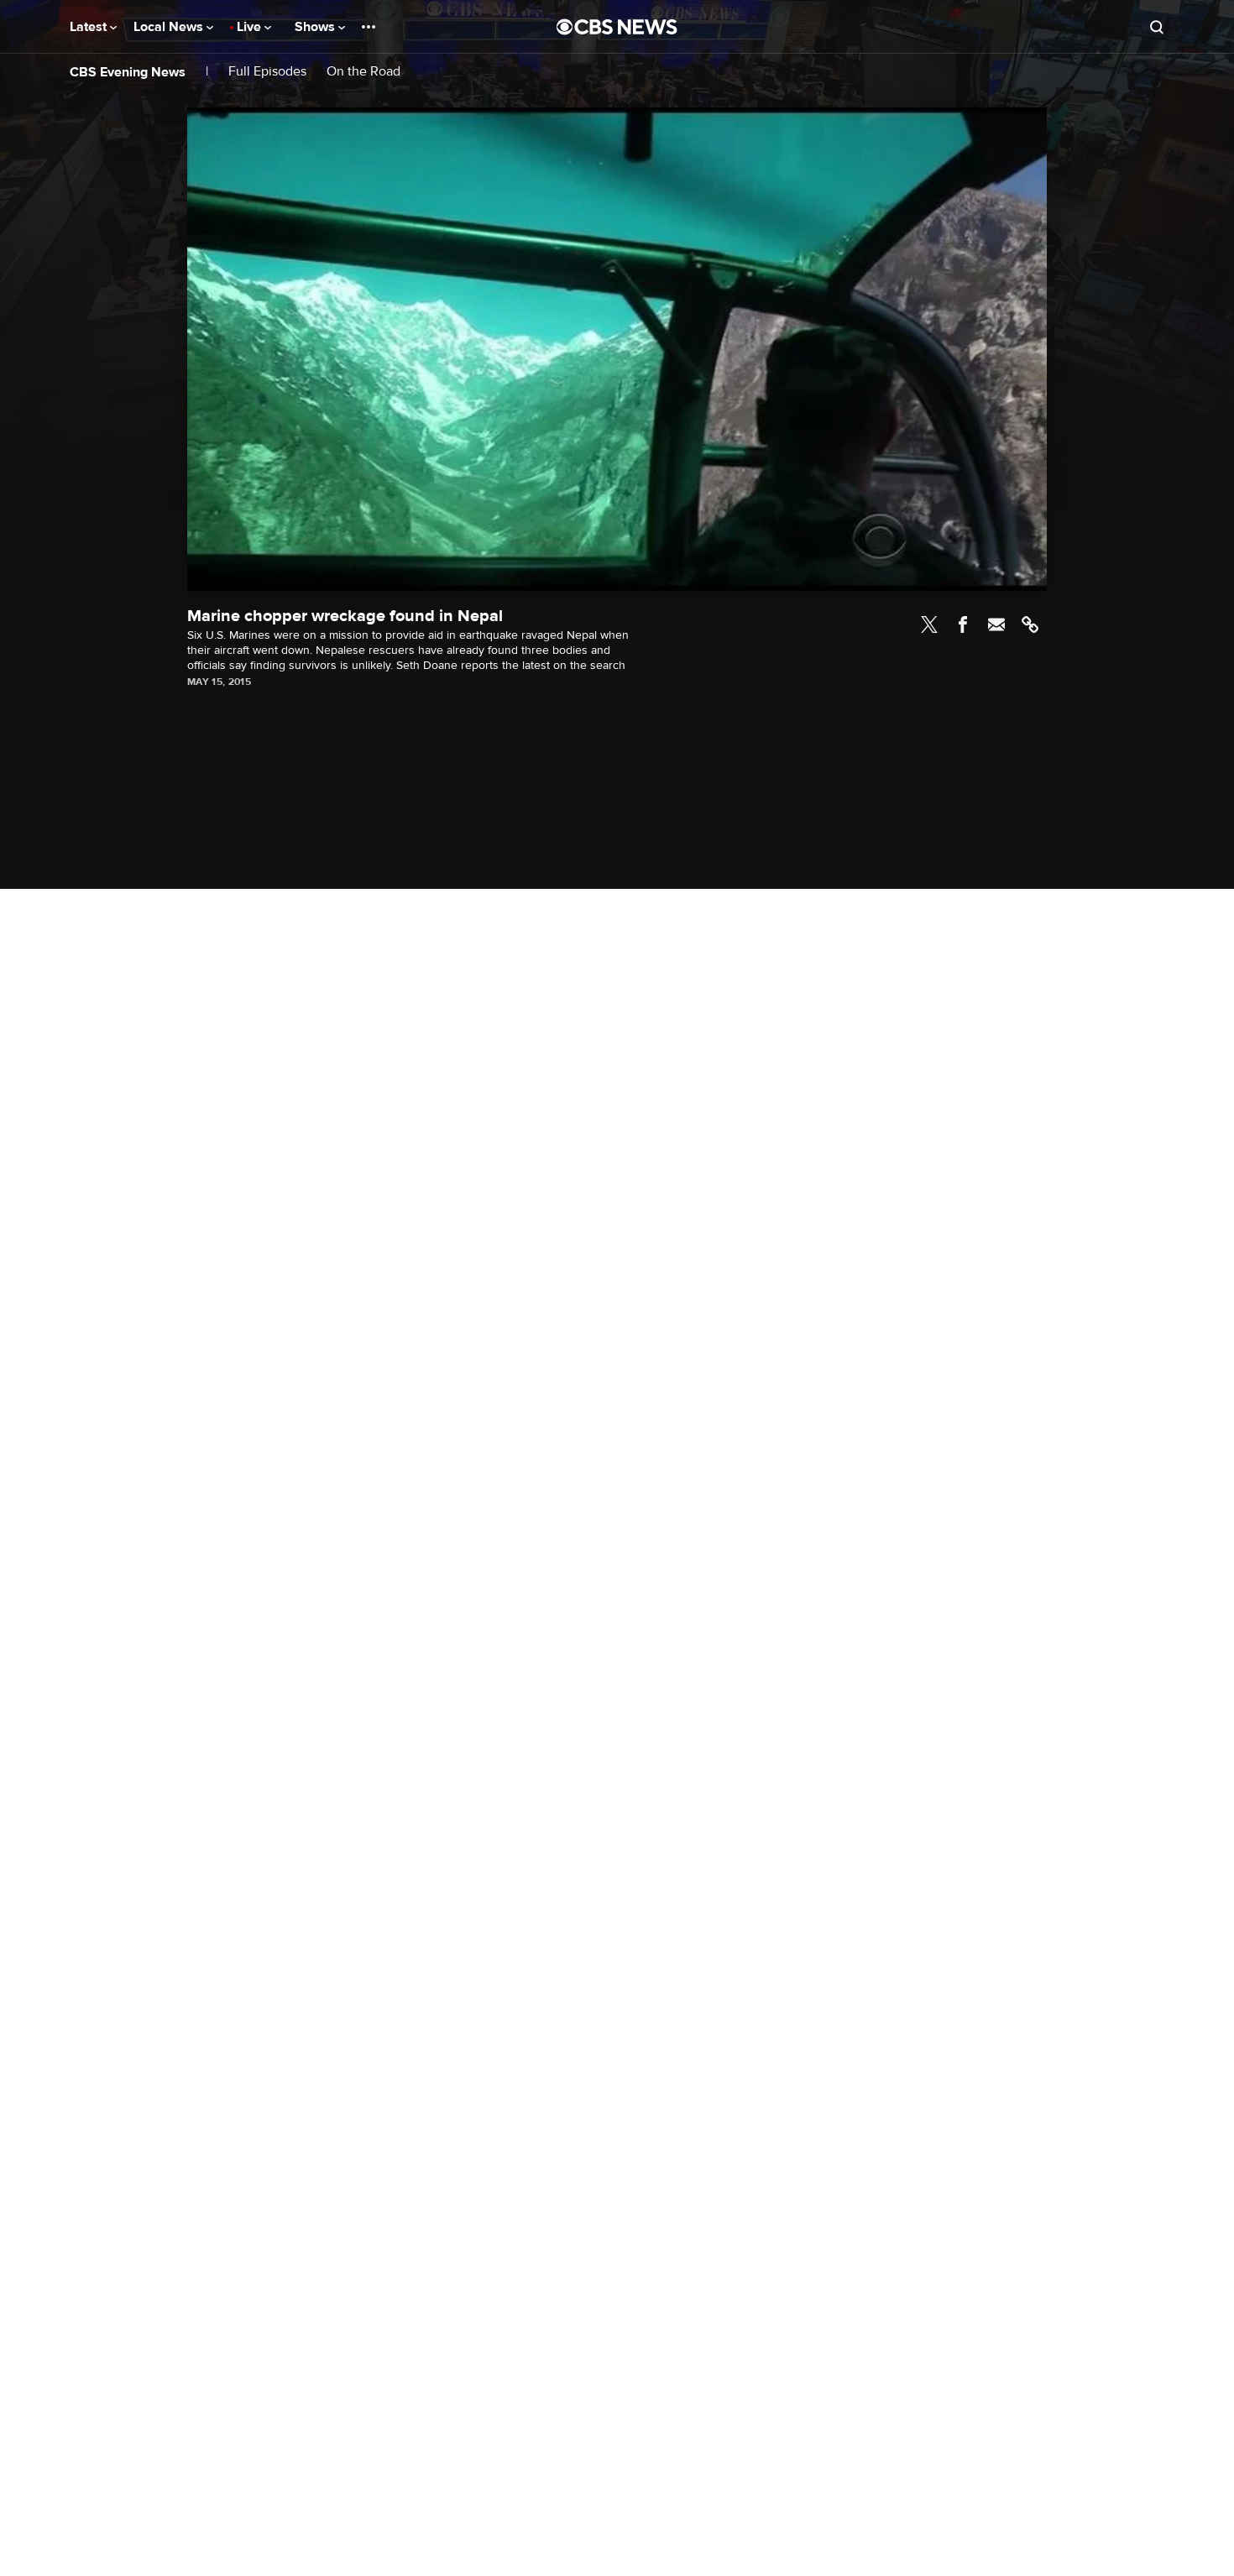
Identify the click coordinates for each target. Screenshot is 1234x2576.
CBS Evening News (128, 72)
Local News (170, 27)
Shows (316, 27)
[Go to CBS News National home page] (617, 27)
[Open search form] (1157, 27)
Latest (90, 27)
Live (251, 27)
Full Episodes (267, 72)
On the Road (363, 72)
